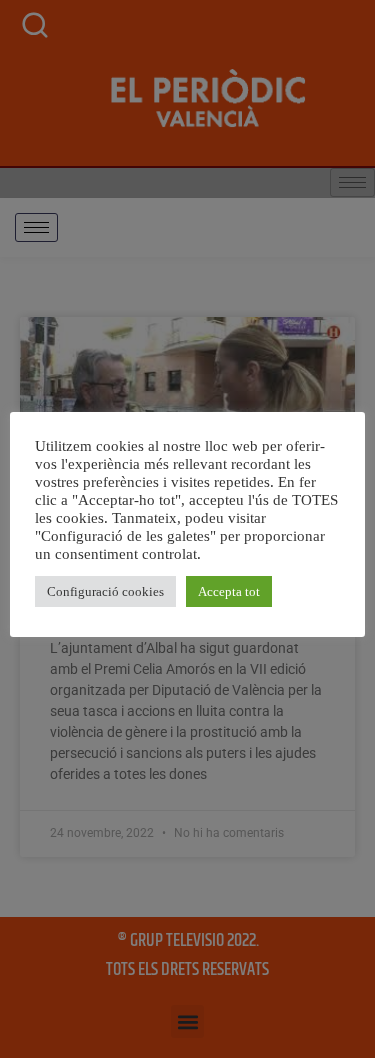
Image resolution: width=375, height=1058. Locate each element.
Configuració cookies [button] (105, 591)
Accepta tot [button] (229, 591)
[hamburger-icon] (36, 227)
